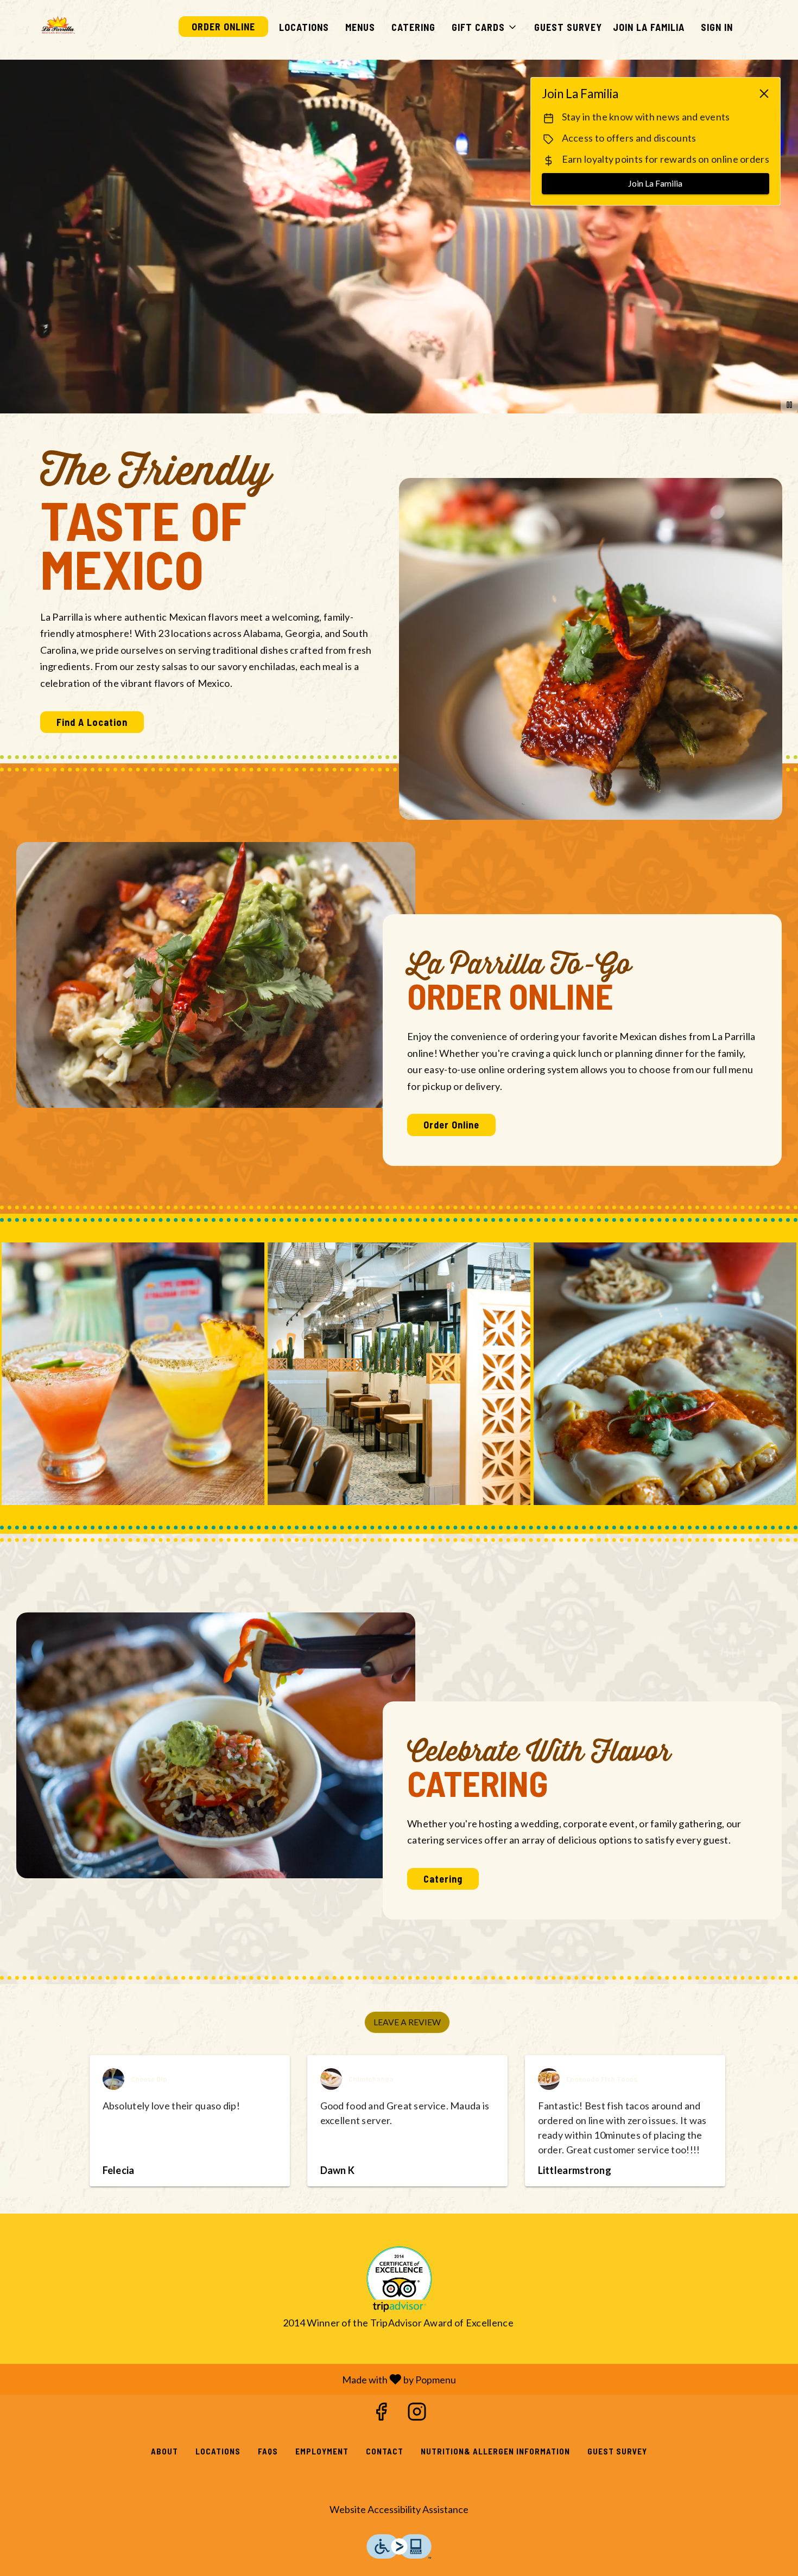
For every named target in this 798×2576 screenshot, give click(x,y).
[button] (485, 27)
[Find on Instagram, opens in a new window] (417, 2414)
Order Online (223, 27)
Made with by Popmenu (232, 2379)
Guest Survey (568, 27)
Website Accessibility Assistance (399, 2509)
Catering (413, 27)
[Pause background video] (789, 405)
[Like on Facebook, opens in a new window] (381, 2414)
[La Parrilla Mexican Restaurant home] (58, 26)
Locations (304, 27)
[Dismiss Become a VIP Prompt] (764, 94)
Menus (360, 27)
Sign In (717, 27)
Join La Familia (649, 27)
